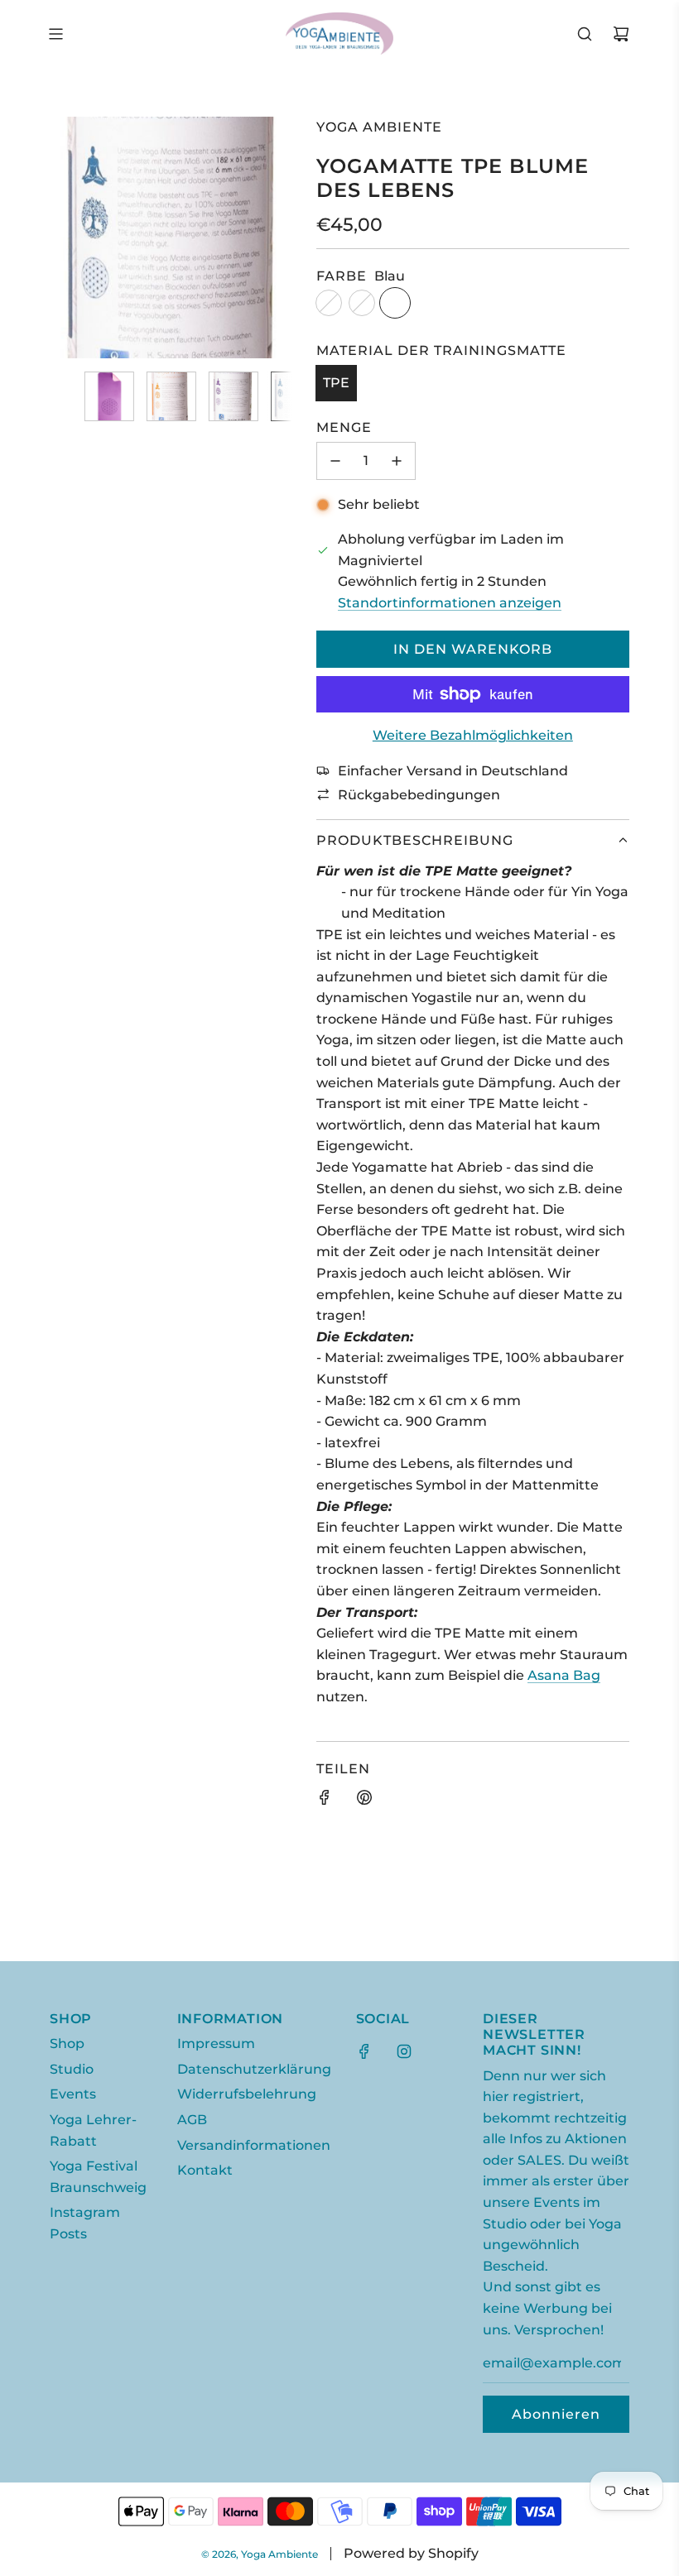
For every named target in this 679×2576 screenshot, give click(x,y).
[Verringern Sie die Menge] (335, 461)
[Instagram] (404, 2051)
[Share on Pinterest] (364, 1801)
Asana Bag (564, 1675)
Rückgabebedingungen (419, 795)
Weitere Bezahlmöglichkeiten (473, 735)
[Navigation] (55, 34)
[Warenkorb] (621, 34)
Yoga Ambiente (379, 127)
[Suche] (585, 34)
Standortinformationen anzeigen (450, 603)
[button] (71, 237)
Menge (344, 427)
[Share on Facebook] (325, 1801)
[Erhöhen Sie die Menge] (397, 461)
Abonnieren (556, 2414)
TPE (336, 383)
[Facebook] (364, 2051)
